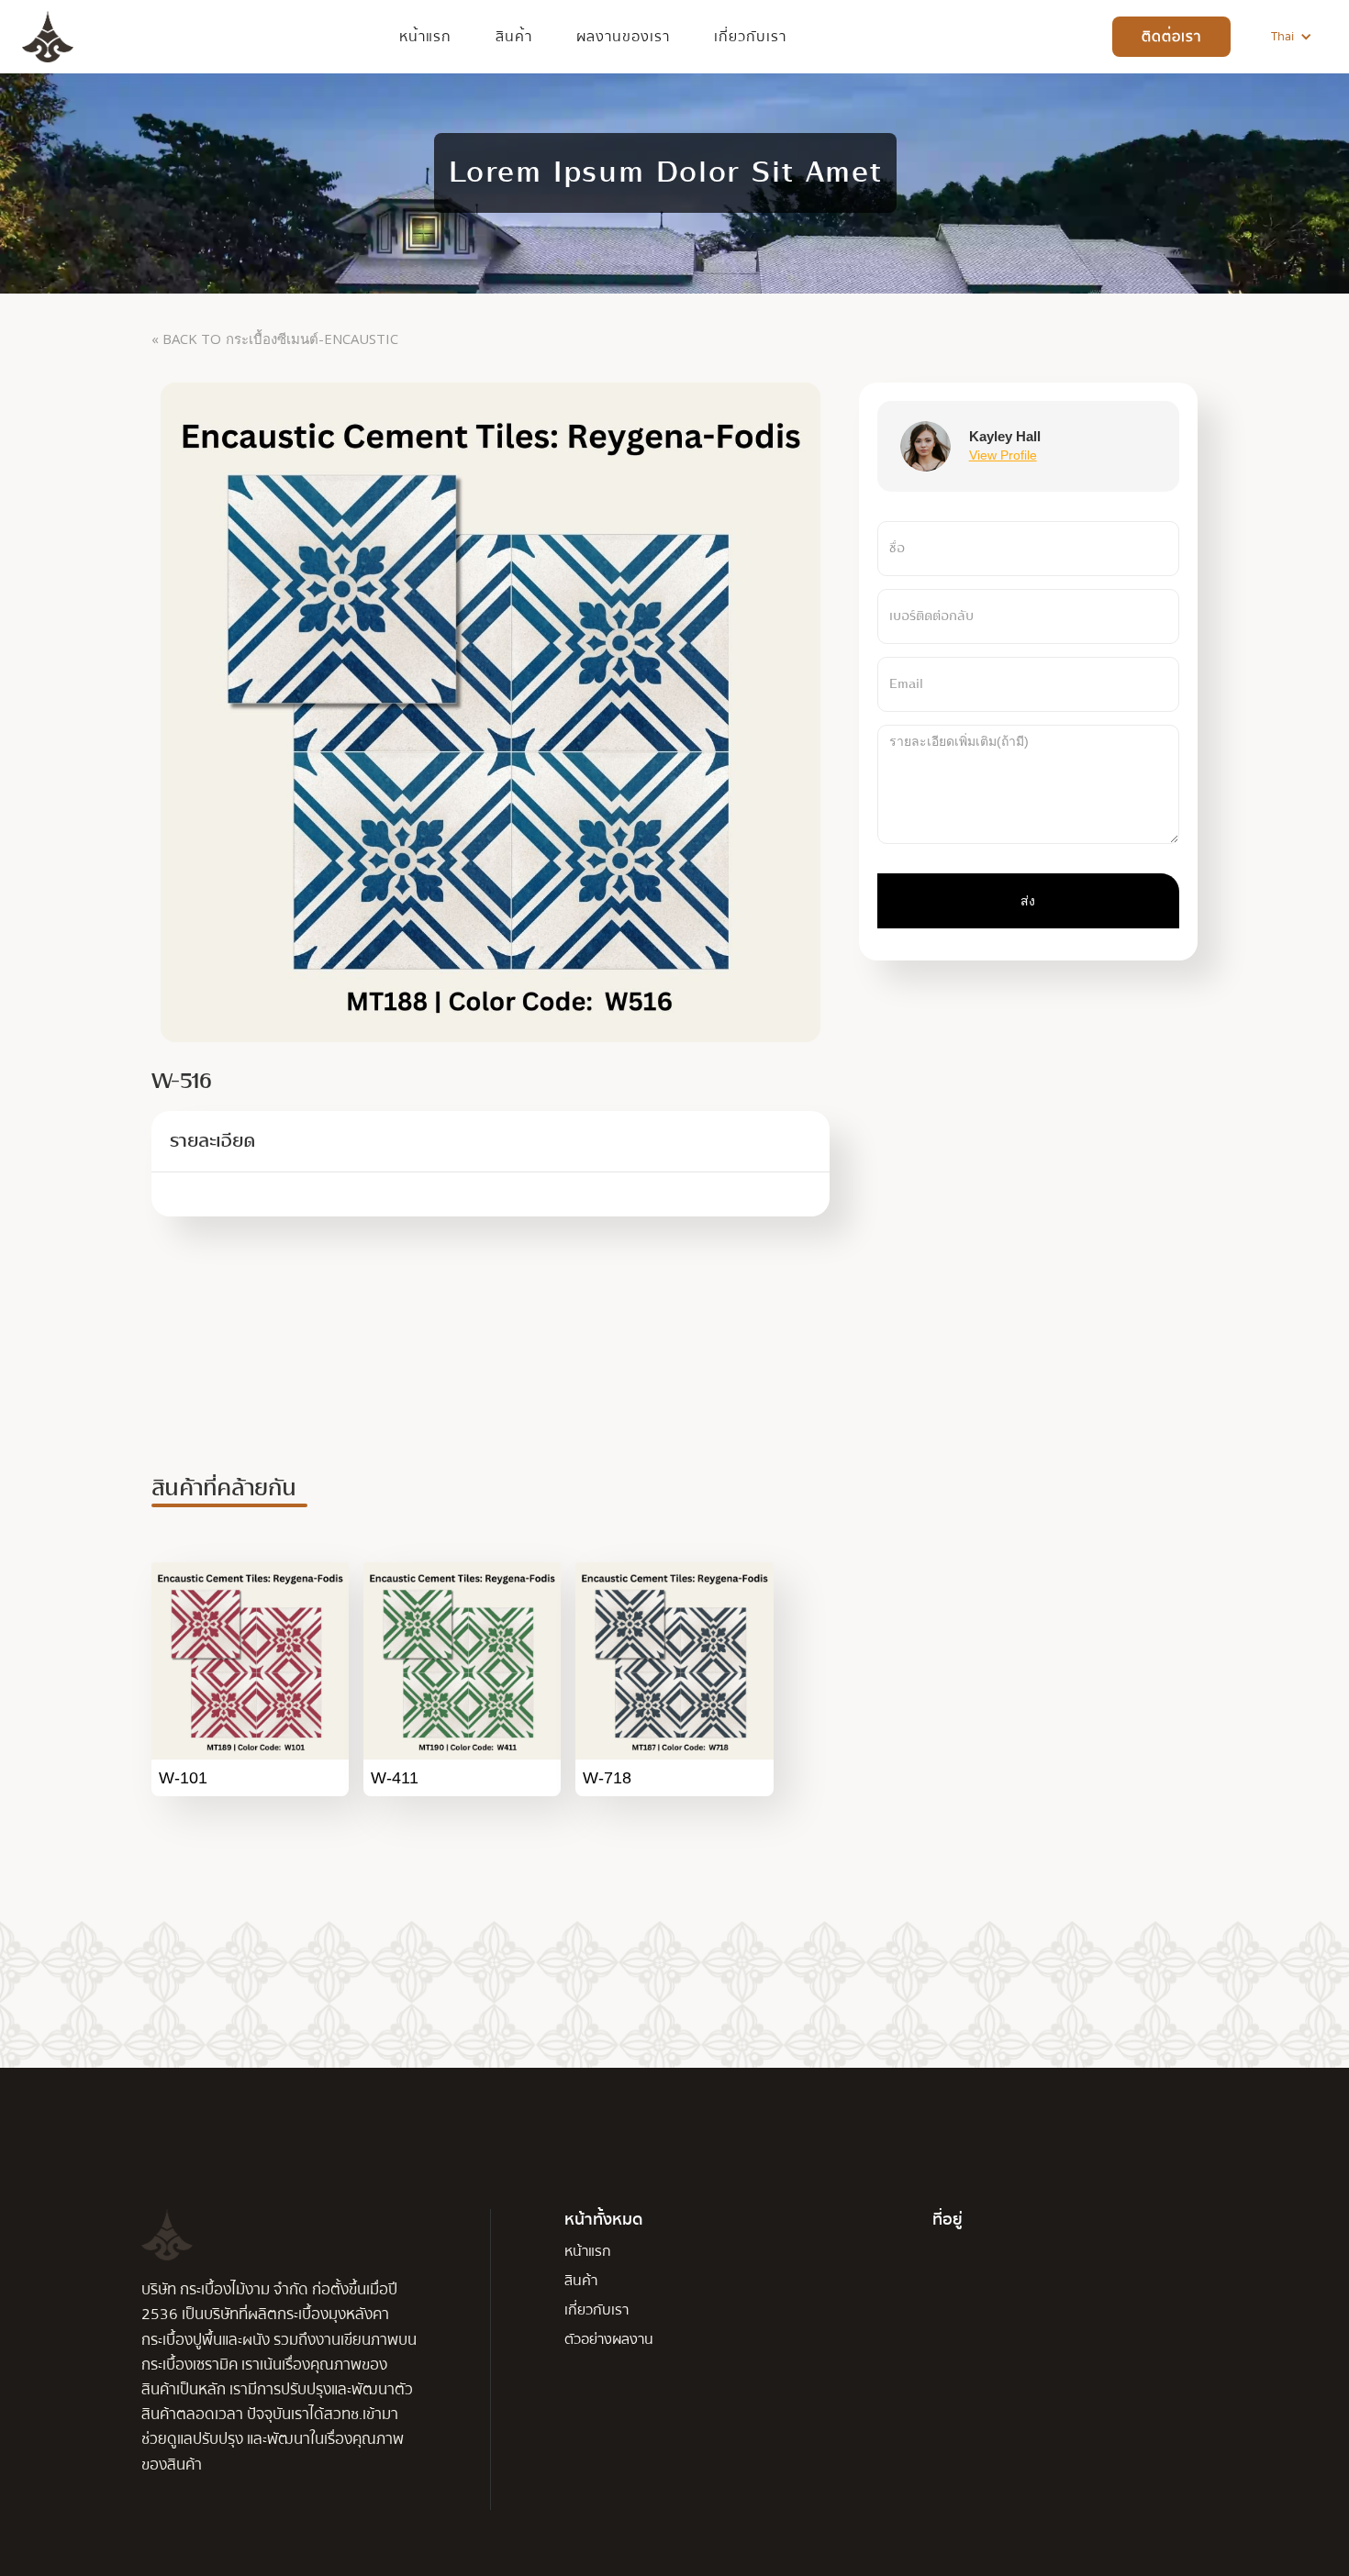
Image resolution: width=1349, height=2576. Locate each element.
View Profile (1003, 456)
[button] (1292, 37)
